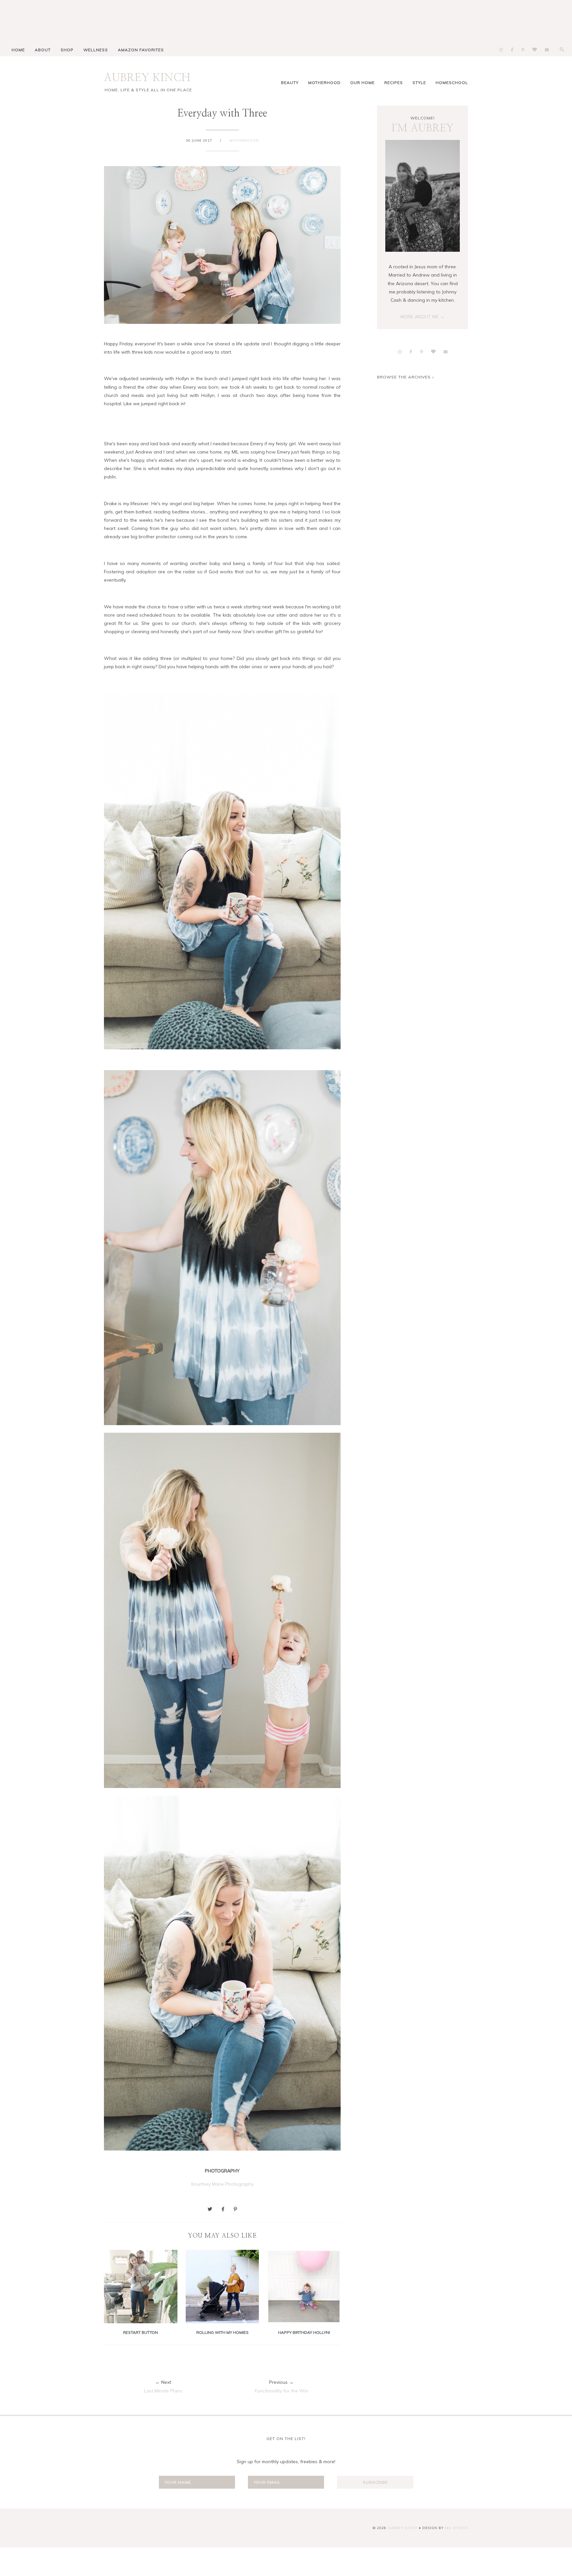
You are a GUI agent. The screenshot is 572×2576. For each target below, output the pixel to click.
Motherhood (324, 83)
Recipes (394, 83)
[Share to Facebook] (223, 2209)
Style (419, 83)
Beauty (290, 83)
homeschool (452, 83)
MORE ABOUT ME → (423, 317)
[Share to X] (210, 2209)
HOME (18, 50)
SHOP (67, 50)
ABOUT (43, 50)
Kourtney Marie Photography (222, 2184)
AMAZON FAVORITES (141, 50)
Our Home (362, 83)
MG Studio (457, 2528)
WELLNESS (96, 50)
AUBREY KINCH (147, 78)
